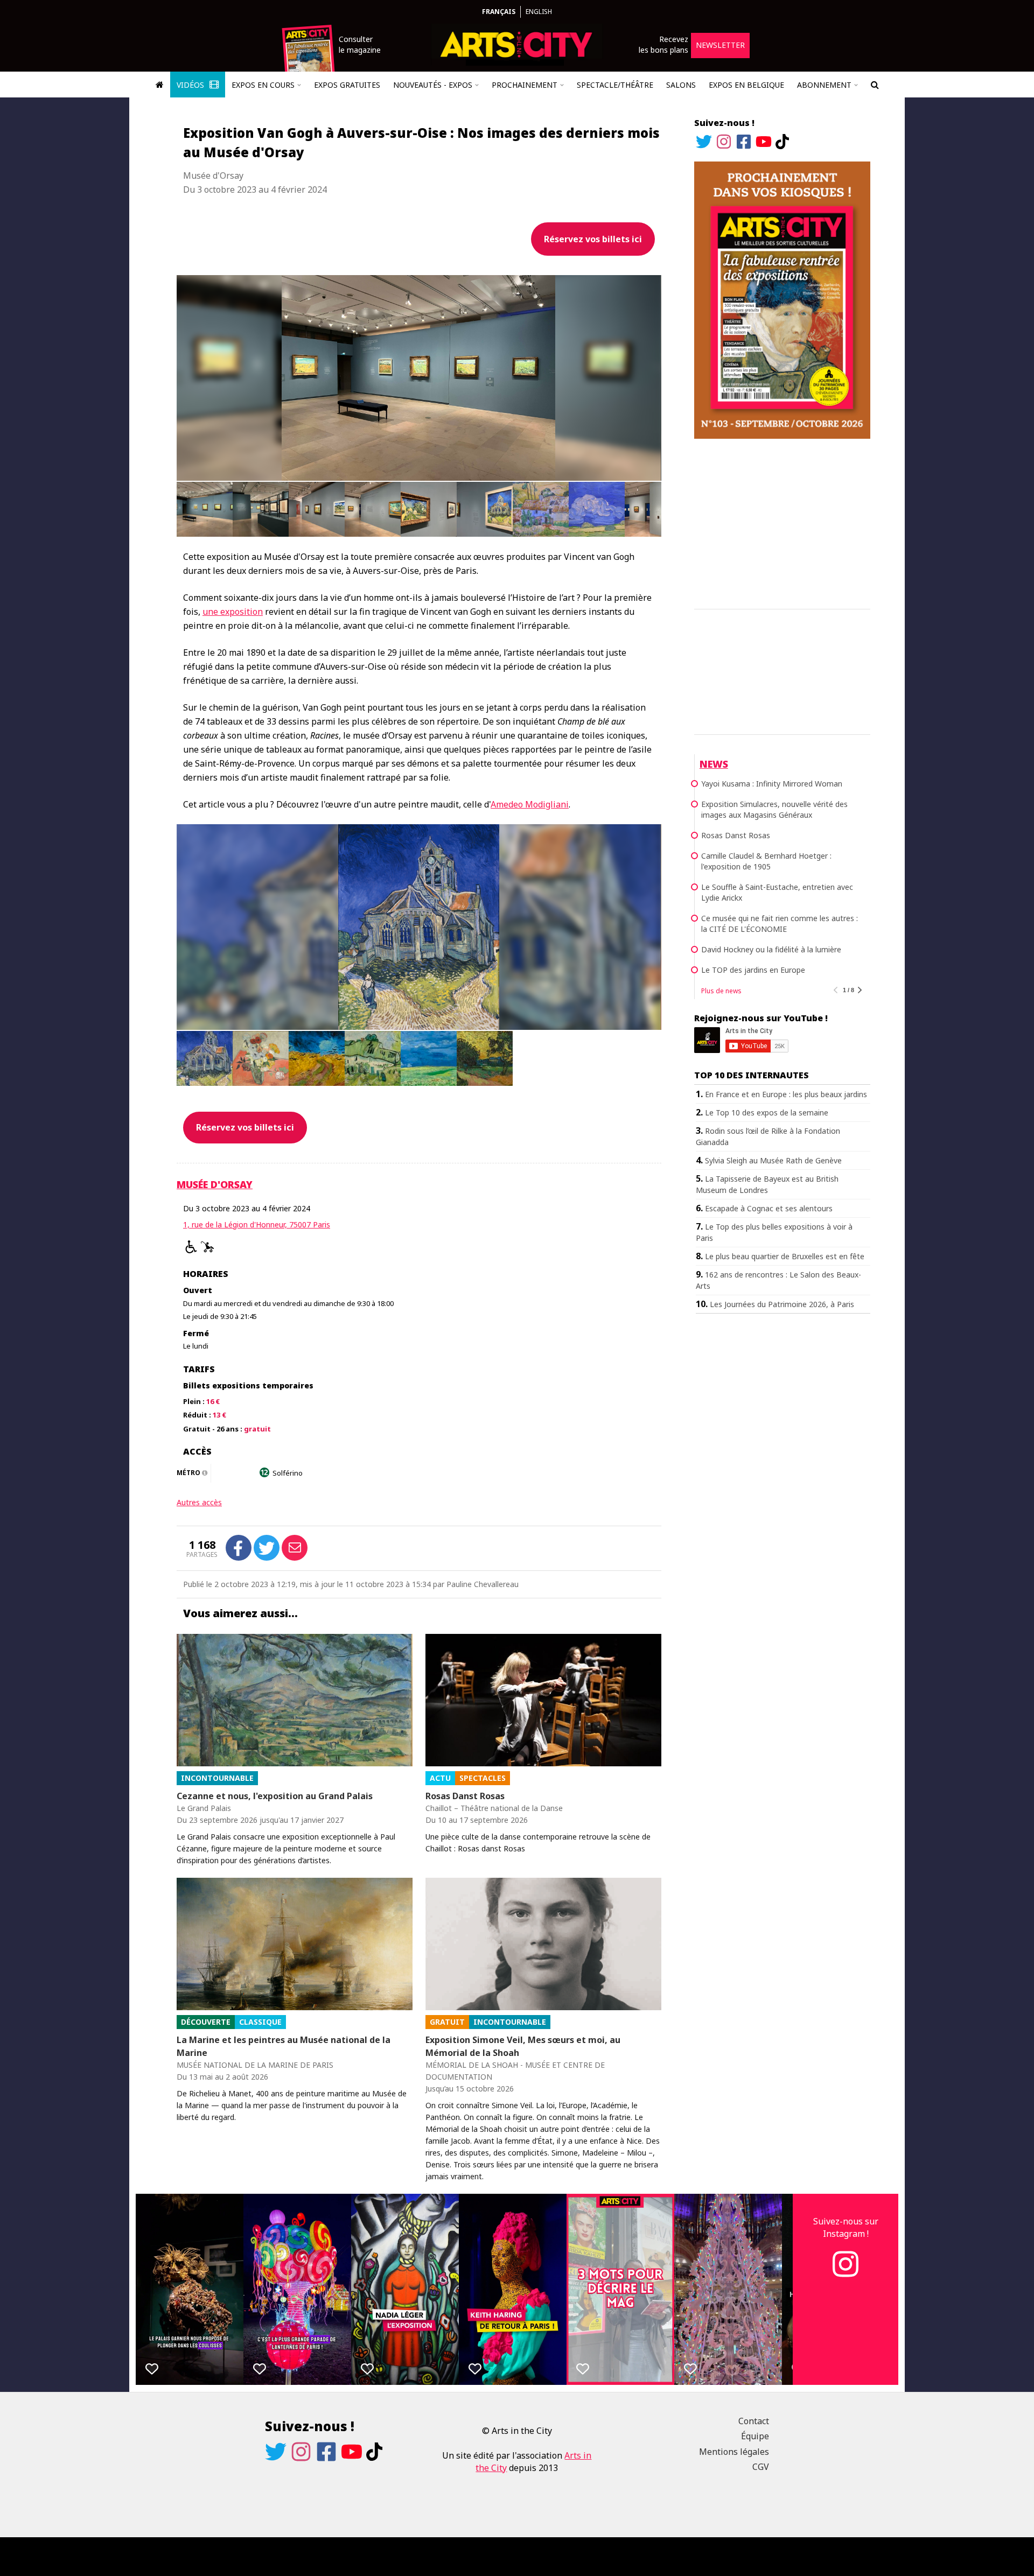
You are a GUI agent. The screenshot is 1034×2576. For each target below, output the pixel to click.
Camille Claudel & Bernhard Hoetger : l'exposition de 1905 (766, 861)
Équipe (755, 2436)
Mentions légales (734, 2452)
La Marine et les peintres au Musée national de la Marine (284, 2046)
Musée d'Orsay (215, 1184)
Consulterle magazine (360, 44)
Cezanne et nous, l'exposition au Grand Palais (275, 1796)
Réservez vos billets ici (593, 239)
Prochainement (525, 85)
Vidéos (191, 85)
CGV (761, 2467)
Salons (681, 85)
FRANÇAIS (499, 12)
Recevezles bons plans (663, 44)
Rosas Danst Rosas (465, 1796)
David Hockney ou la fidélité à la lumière (771, 949)
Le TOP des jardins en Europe (753, 970)
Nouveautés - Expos (433, 85)
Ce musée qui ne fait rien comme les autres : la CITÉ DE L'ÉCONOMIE (780, 924)
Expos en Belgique (746, 85)
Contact (754, 2421)
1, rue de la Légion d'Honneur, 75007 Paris (257, 1224)
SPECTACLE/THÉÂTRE (615, 85)
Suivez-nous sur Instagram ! (846, 2227)
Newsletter (720, 45)
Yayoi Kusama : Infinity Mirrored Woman (772, 784)
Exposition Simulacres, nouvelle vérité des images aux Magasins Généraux (774, 809)
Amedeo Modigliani (530, 804)
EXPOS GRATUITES (347, 85)
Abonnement (824, 85)
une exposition (233, 612)
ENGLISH (539, 12)
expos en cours (263, 85)
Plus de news (721, 991)
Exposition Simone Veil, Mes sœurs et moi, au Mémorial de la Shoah (523, 2046)
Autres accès (199, 1502)
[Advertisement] (782, 522)
